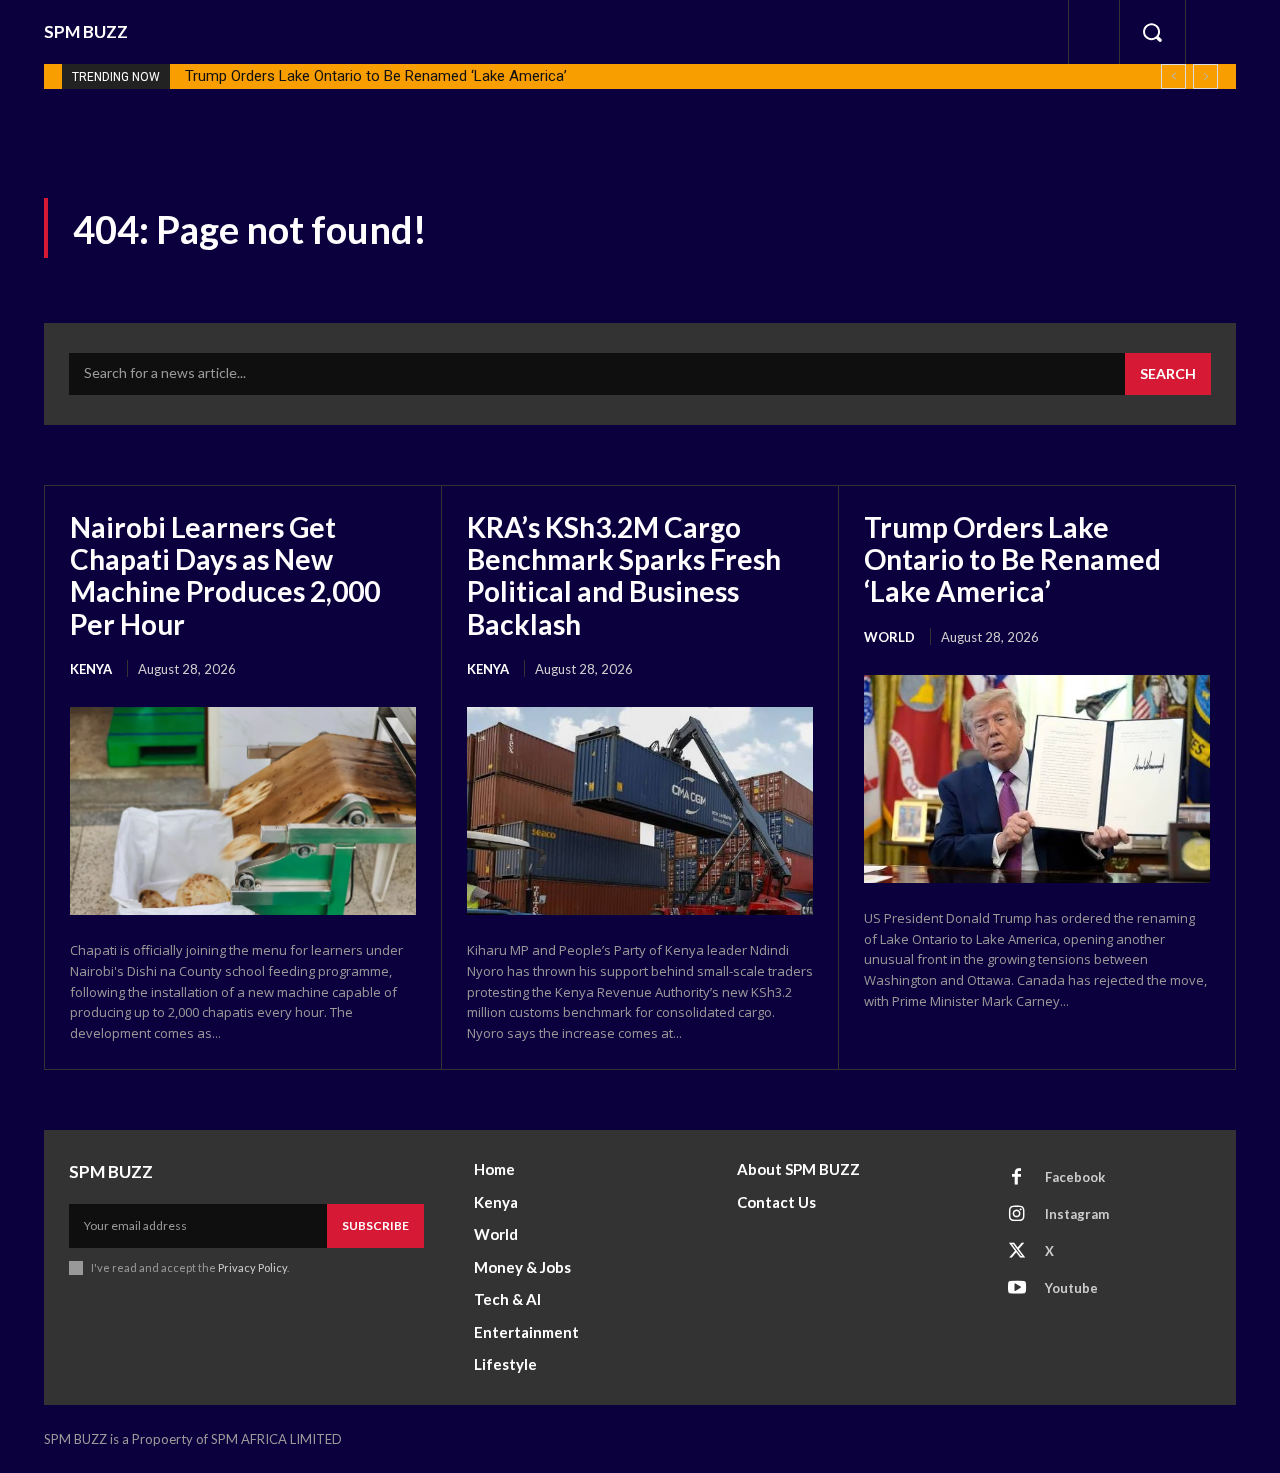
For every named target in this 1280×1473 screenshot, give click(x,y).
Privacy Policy (252, 1267)
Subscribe (375, 1225)
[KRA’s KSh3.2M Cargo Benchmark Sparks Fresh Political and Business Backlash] (640, 811)
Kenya (91, 669)
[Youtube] (1017, 1289)
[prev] (1173, 76)
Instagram (1077, 1214)
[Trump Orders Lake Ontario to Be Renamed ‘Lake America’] (1037, 779)
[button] (1152, 32)
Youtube (1071, 1288)
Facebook (1075, 1177)
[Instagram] (1017, 1215)
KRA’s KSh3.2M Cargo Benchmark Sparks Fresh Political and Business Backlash (624, 575)
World (889, 637)
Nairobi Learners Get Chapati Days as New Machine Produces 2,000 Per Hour (225, 575)
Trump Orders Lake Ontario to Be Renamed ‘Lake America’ (376, 76)
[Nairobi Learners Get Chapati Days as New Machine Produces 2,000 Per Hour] (243, 811)
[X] (1017, 1252)
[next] (1205, 76)
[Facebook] (1017, 1178)
